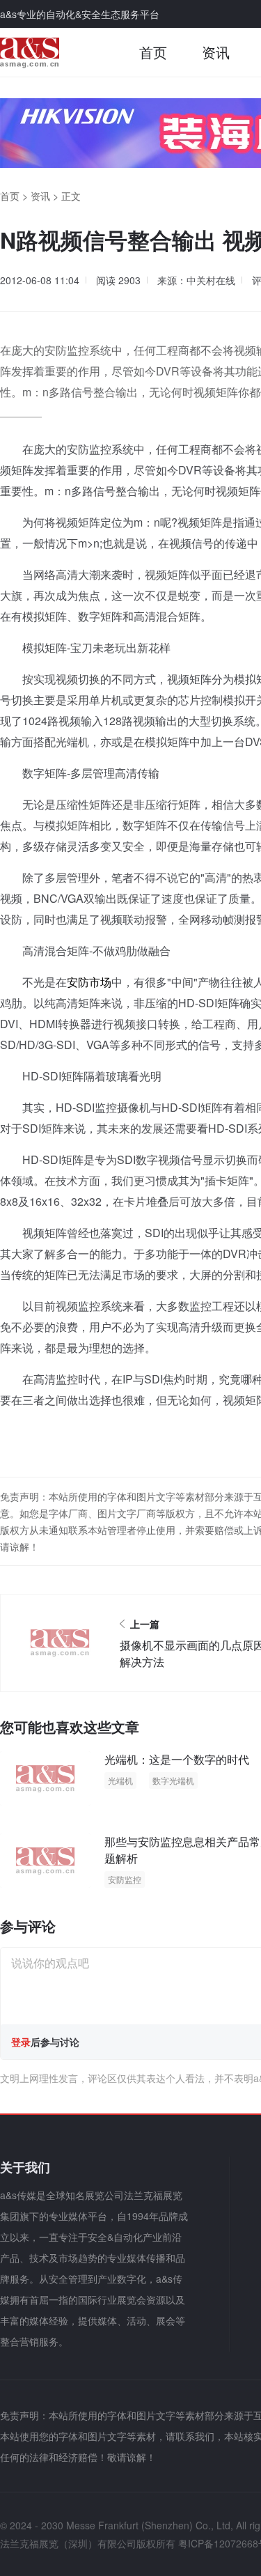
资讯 (216, 52)
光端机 (120, 1780)
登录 (21, 2042)
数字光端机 (173, 1780)
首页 (153, 52)
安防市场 (89, 982)
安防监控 (125, 1879)
